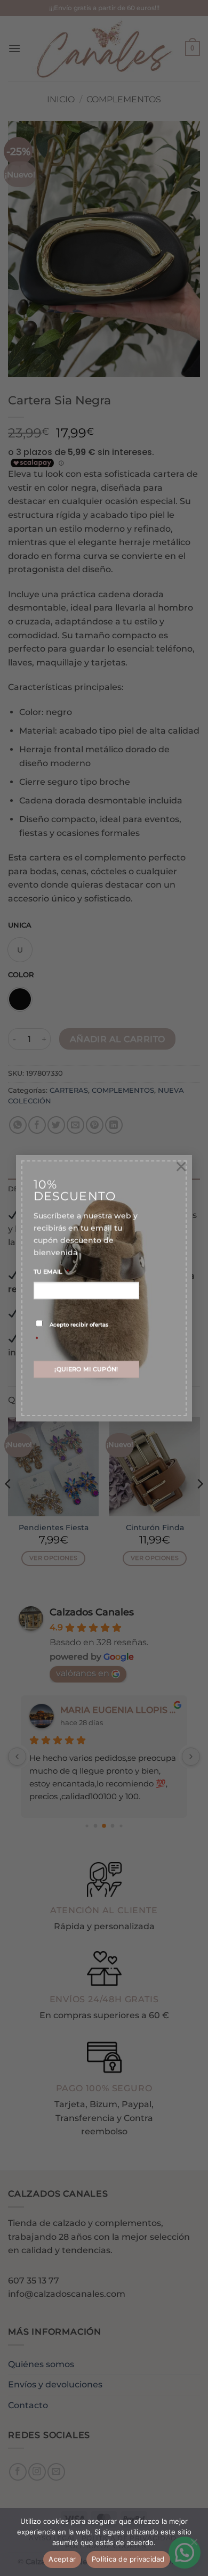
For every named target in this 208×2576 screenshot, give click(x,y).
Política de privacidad (128, 2559)
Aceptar (62, 2559)
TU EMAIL (51, 1272)
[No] (194, 2545)
